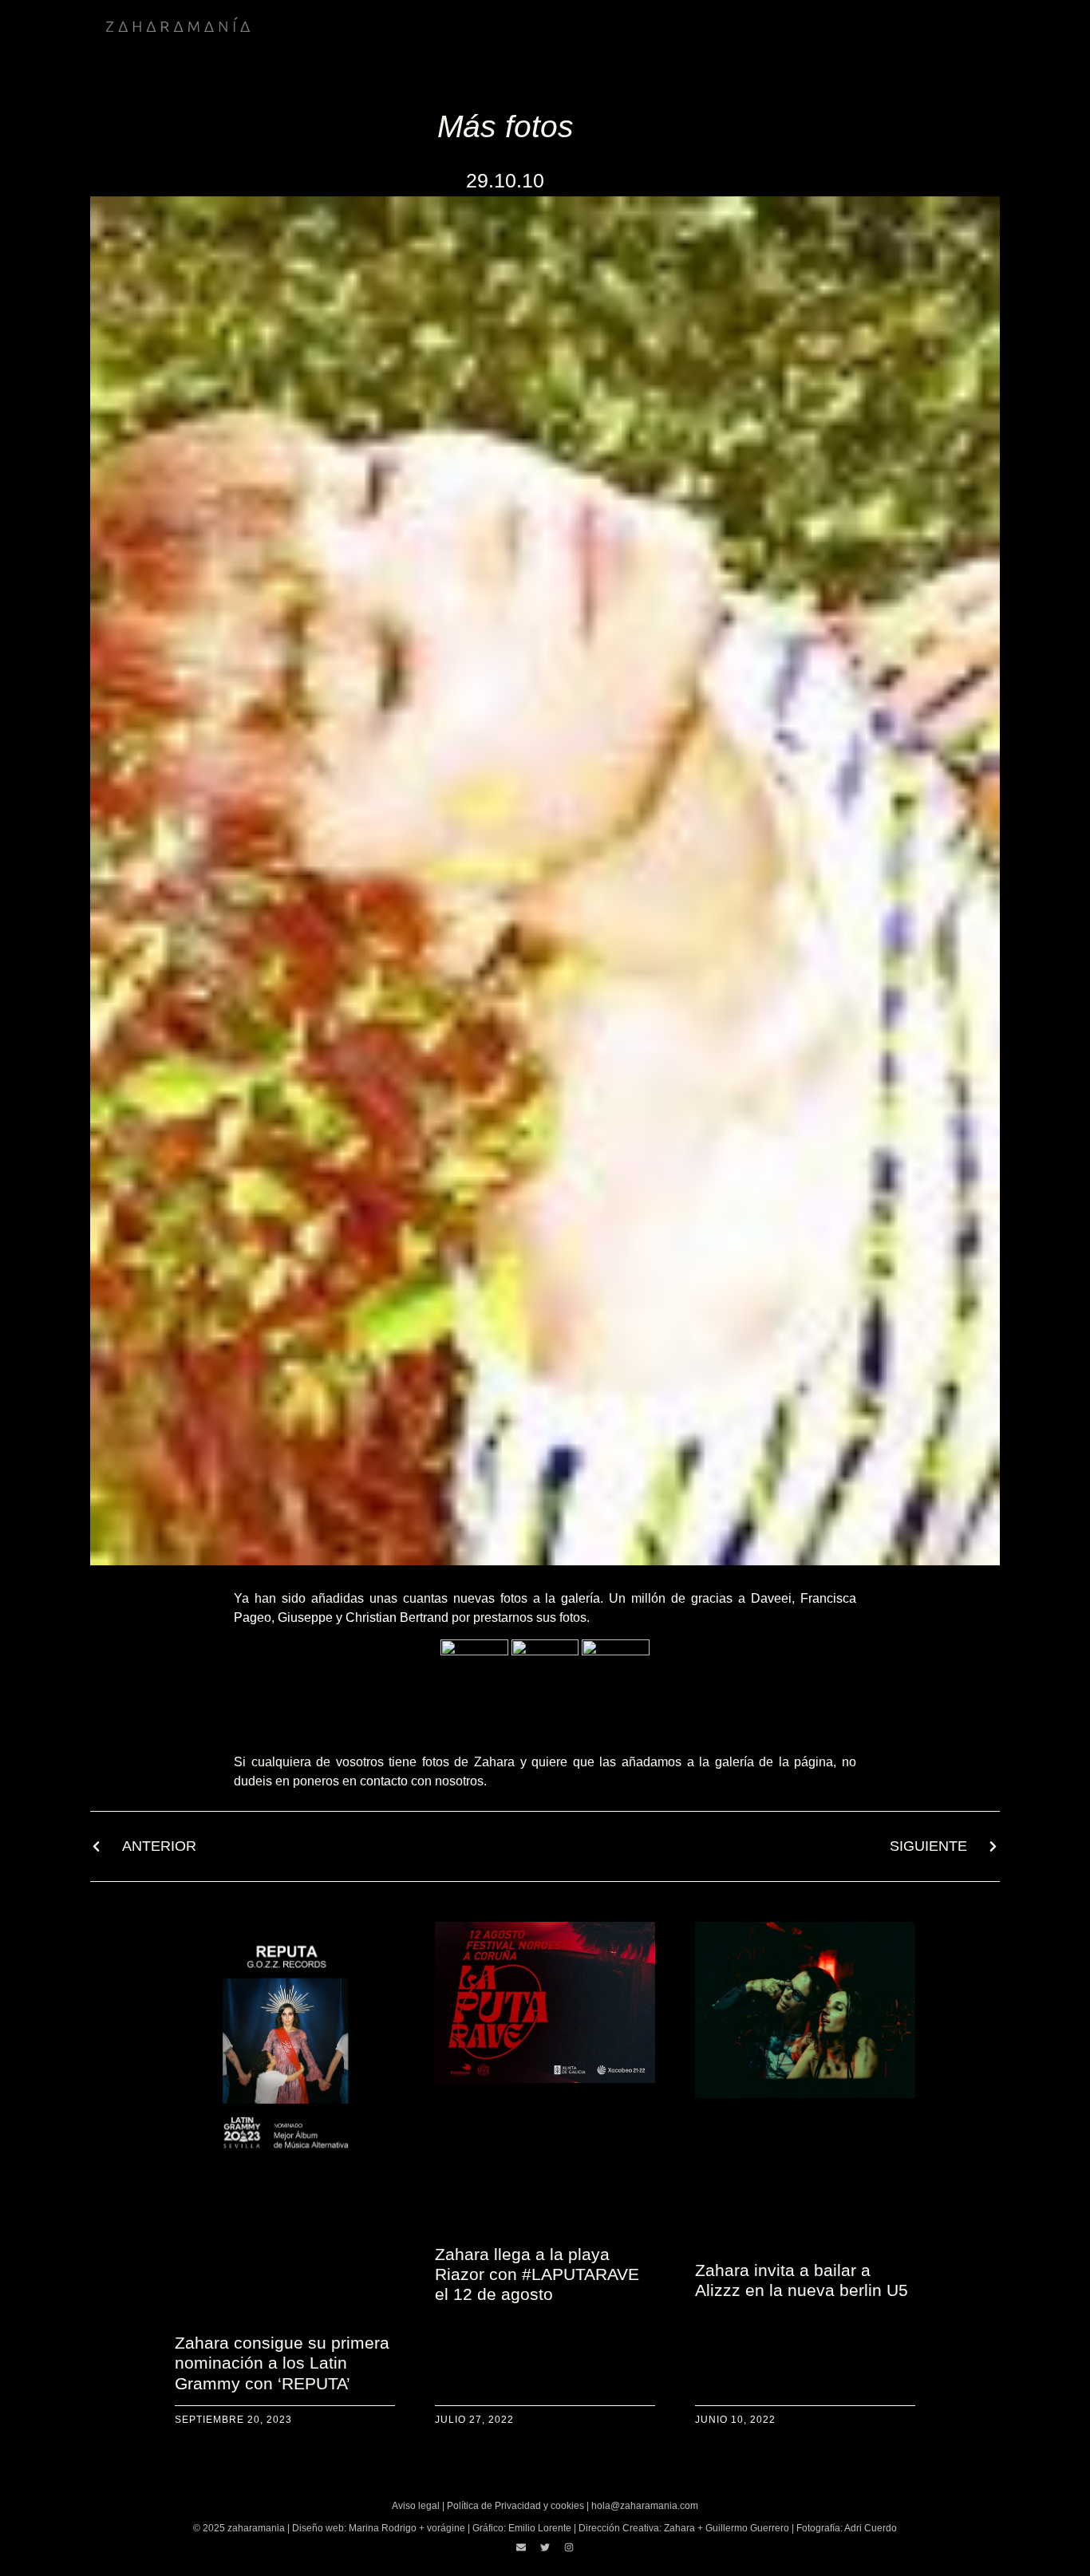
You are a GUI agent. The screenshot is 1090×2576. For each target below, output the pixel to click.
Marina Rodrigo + (388, 2528)
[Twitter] (545, 2547)
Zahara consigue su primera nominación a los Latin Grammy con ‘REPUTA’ (282, 2363)
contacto (384, 1781)
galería (581, 1598)
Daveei (771, 1598)
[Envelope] (521, 2547)
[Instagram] (569, 2547)
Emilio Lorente (540, 2528)
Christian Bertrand (397, 1617)
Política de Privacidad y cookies (515, 2506)
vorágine (446, 2528)
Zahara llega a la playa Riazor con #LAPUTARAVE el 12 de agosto (537, 2274)
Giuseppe (305, 1617)
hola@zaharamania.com (645, 2506)
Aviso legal (416, 2506)
